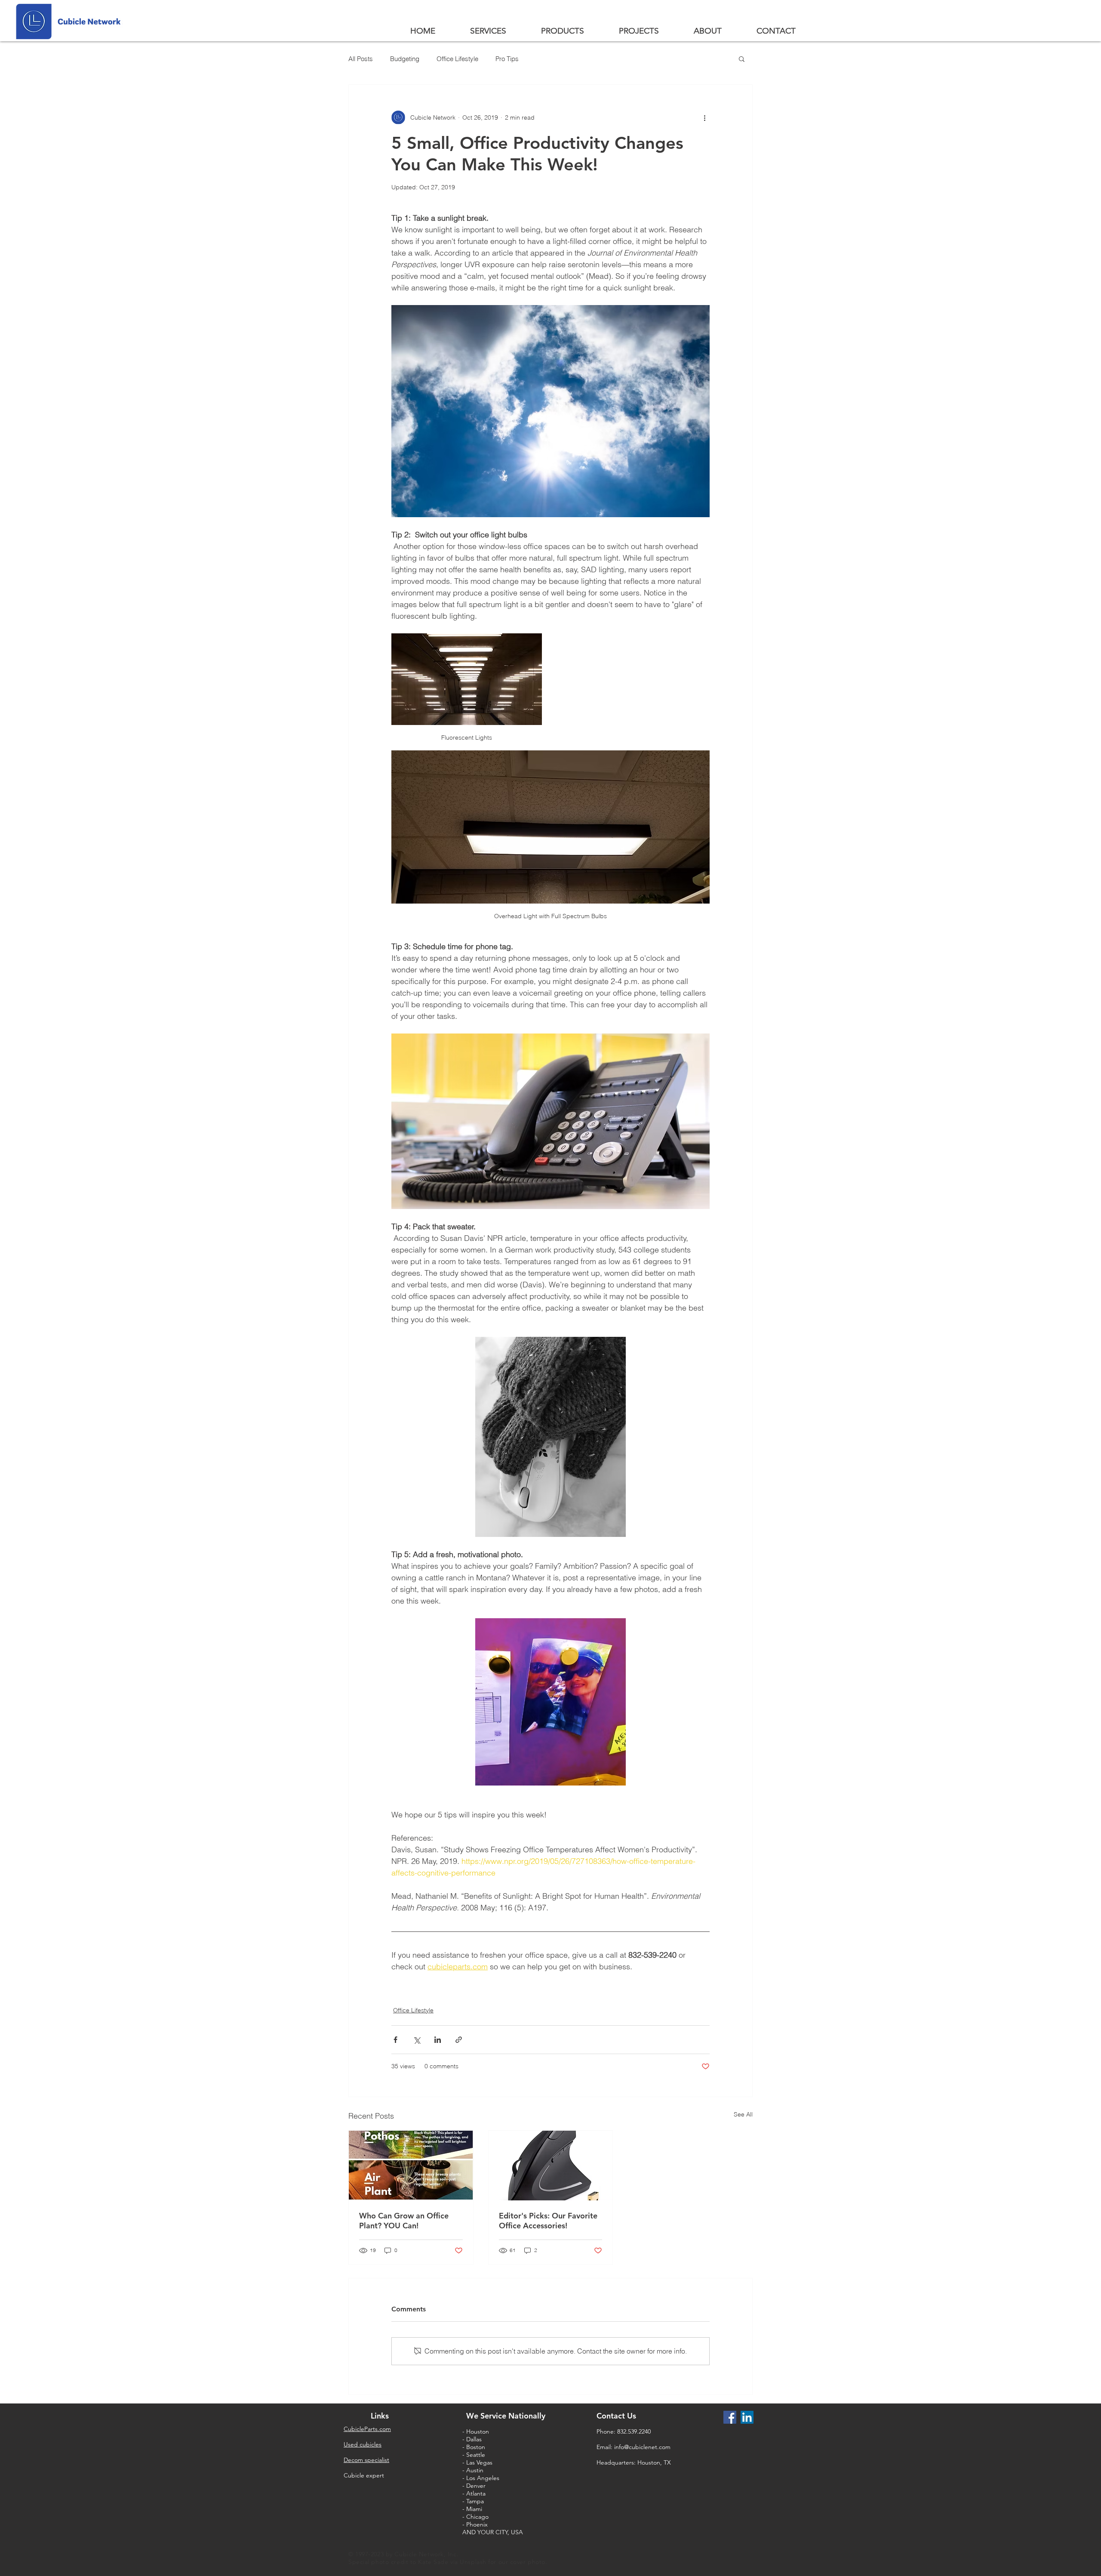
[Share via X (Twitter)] (417, 2040)
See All (743, 2114)
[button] (742, 59)
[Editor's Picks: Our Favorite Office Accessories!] (551, 2166)
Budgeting (405, 59)
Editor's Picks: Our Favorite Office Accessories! (548, 2221)
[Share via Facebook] (395, 2040)
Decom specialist (366, 2460)
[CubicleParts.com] (730, 2417)
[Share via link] (459, 2040)
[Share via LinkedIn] (438, 2040)
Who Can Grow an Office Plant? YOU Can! (404, 2221)
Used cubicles (363, 2444)
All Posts (361, 59)
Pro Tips (507, 59)
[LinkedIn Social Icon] (747, 2417)
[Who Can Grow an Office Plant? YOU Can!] (411, 2166)
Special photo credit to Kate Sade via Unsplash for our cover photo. (449, 2562)
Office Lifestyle (457, 59)
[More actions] (704, 117)
